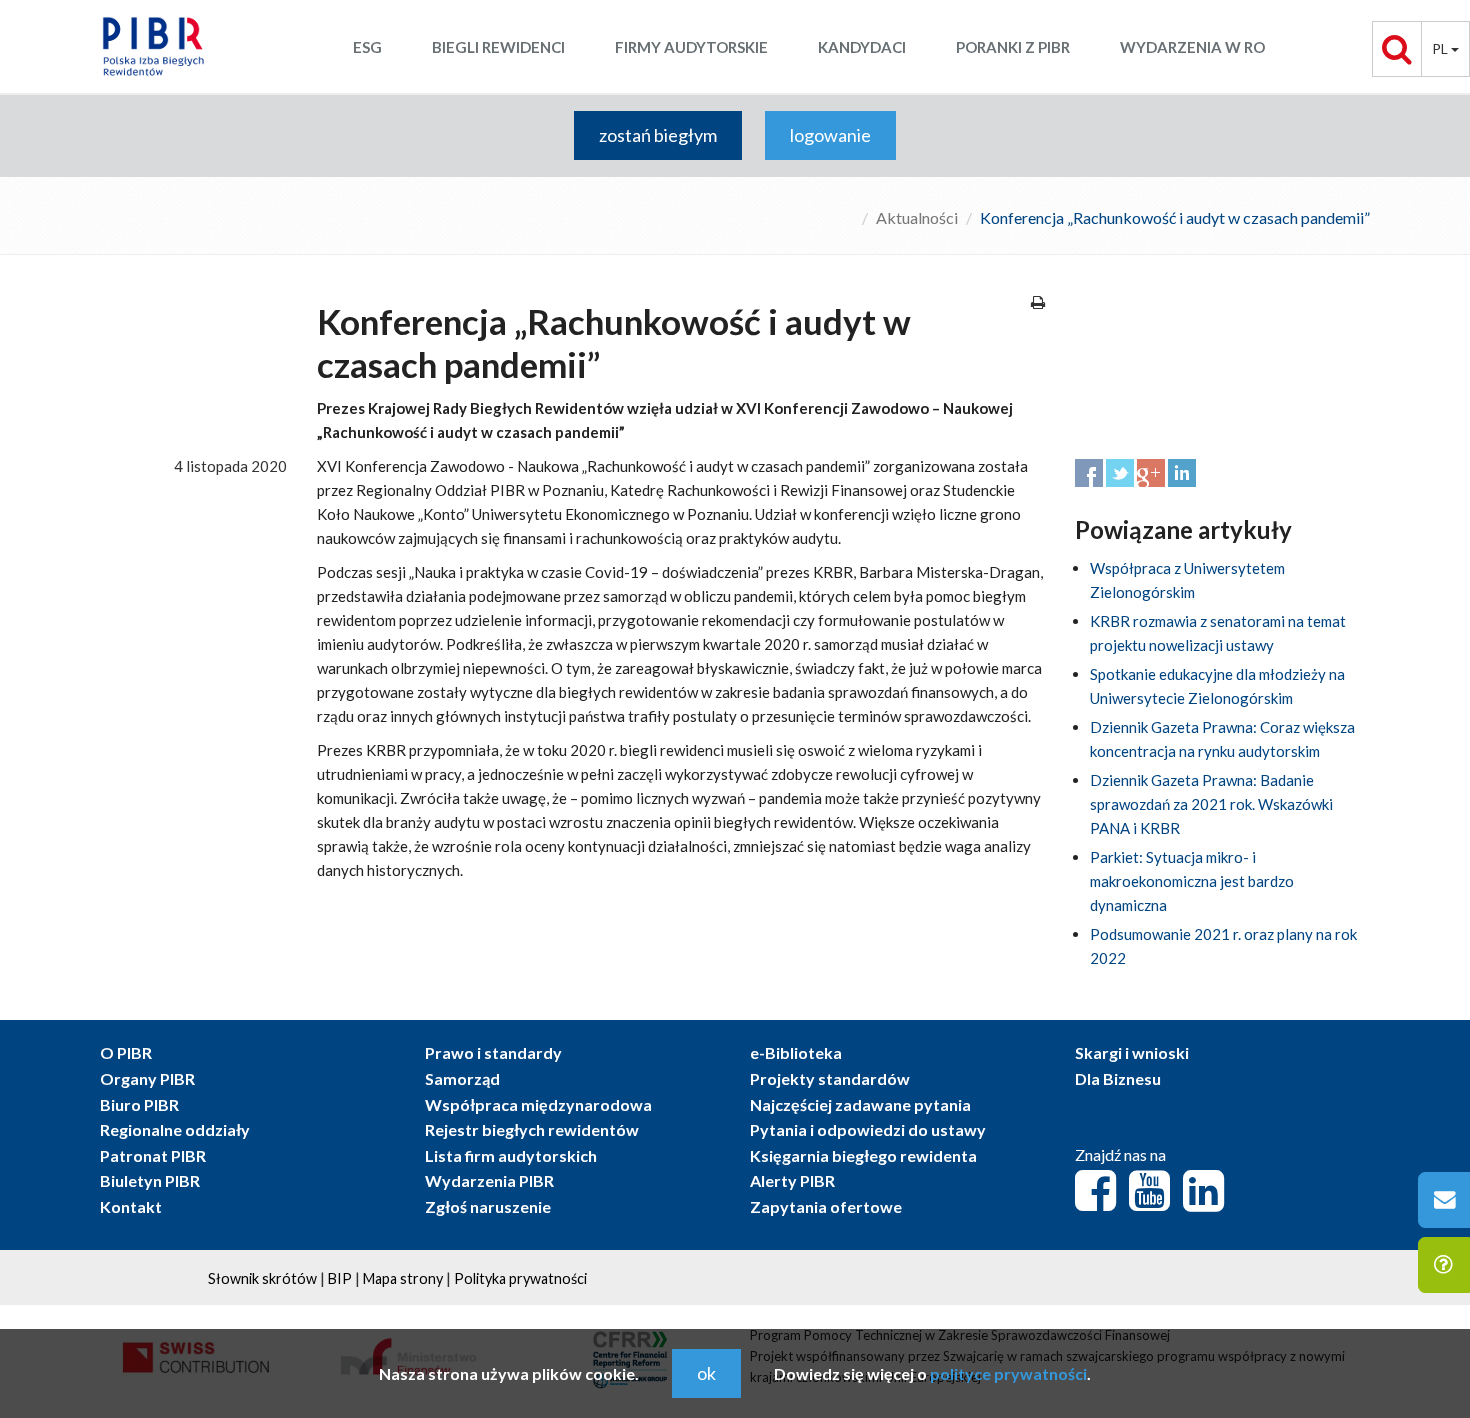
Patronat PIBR (153, 1155)
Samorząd (462, 1078)
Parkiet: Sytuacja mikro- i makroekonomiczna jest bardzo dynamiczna (1192, 881)
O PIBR (126, 1052)
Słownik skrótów (262, 1278)
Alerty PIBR (792, 1180)
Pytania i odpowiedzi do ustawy (868, 1129)
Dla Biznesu (1118, 1078)
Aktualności (917, 217)
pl (1441, 48)
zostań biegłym (658, 135)
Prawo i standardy (493, 1052)
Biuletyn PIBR (150, 1180)
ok (706, 1373)
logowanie (830, 135)
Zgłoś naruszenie (488, 1206)
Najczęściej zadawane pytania (860, 1104)
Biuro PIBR (139, 1104)
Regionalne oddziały (175, 1129)
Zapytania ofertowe (826, 1206)
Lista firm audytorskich (511, 1155)
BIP (340, 1278)
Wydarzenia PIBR (489, 1180)
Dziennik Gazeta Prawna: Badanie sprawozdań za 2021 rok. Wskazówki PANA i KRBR (1211, 804)
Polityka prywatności (520, 1278)
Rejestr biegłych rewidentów (532, 1129)
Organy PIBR (147, 1078)
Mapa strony (403, 1278)
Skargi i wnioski (1132, 1052)
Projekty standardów (830, 1078)
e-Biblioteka (796, 1052)
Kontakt (131, 1206)
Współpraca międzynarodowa (538, 1104)
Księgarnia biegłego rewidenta (863, 1155)
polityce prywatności (1008, 1373)
